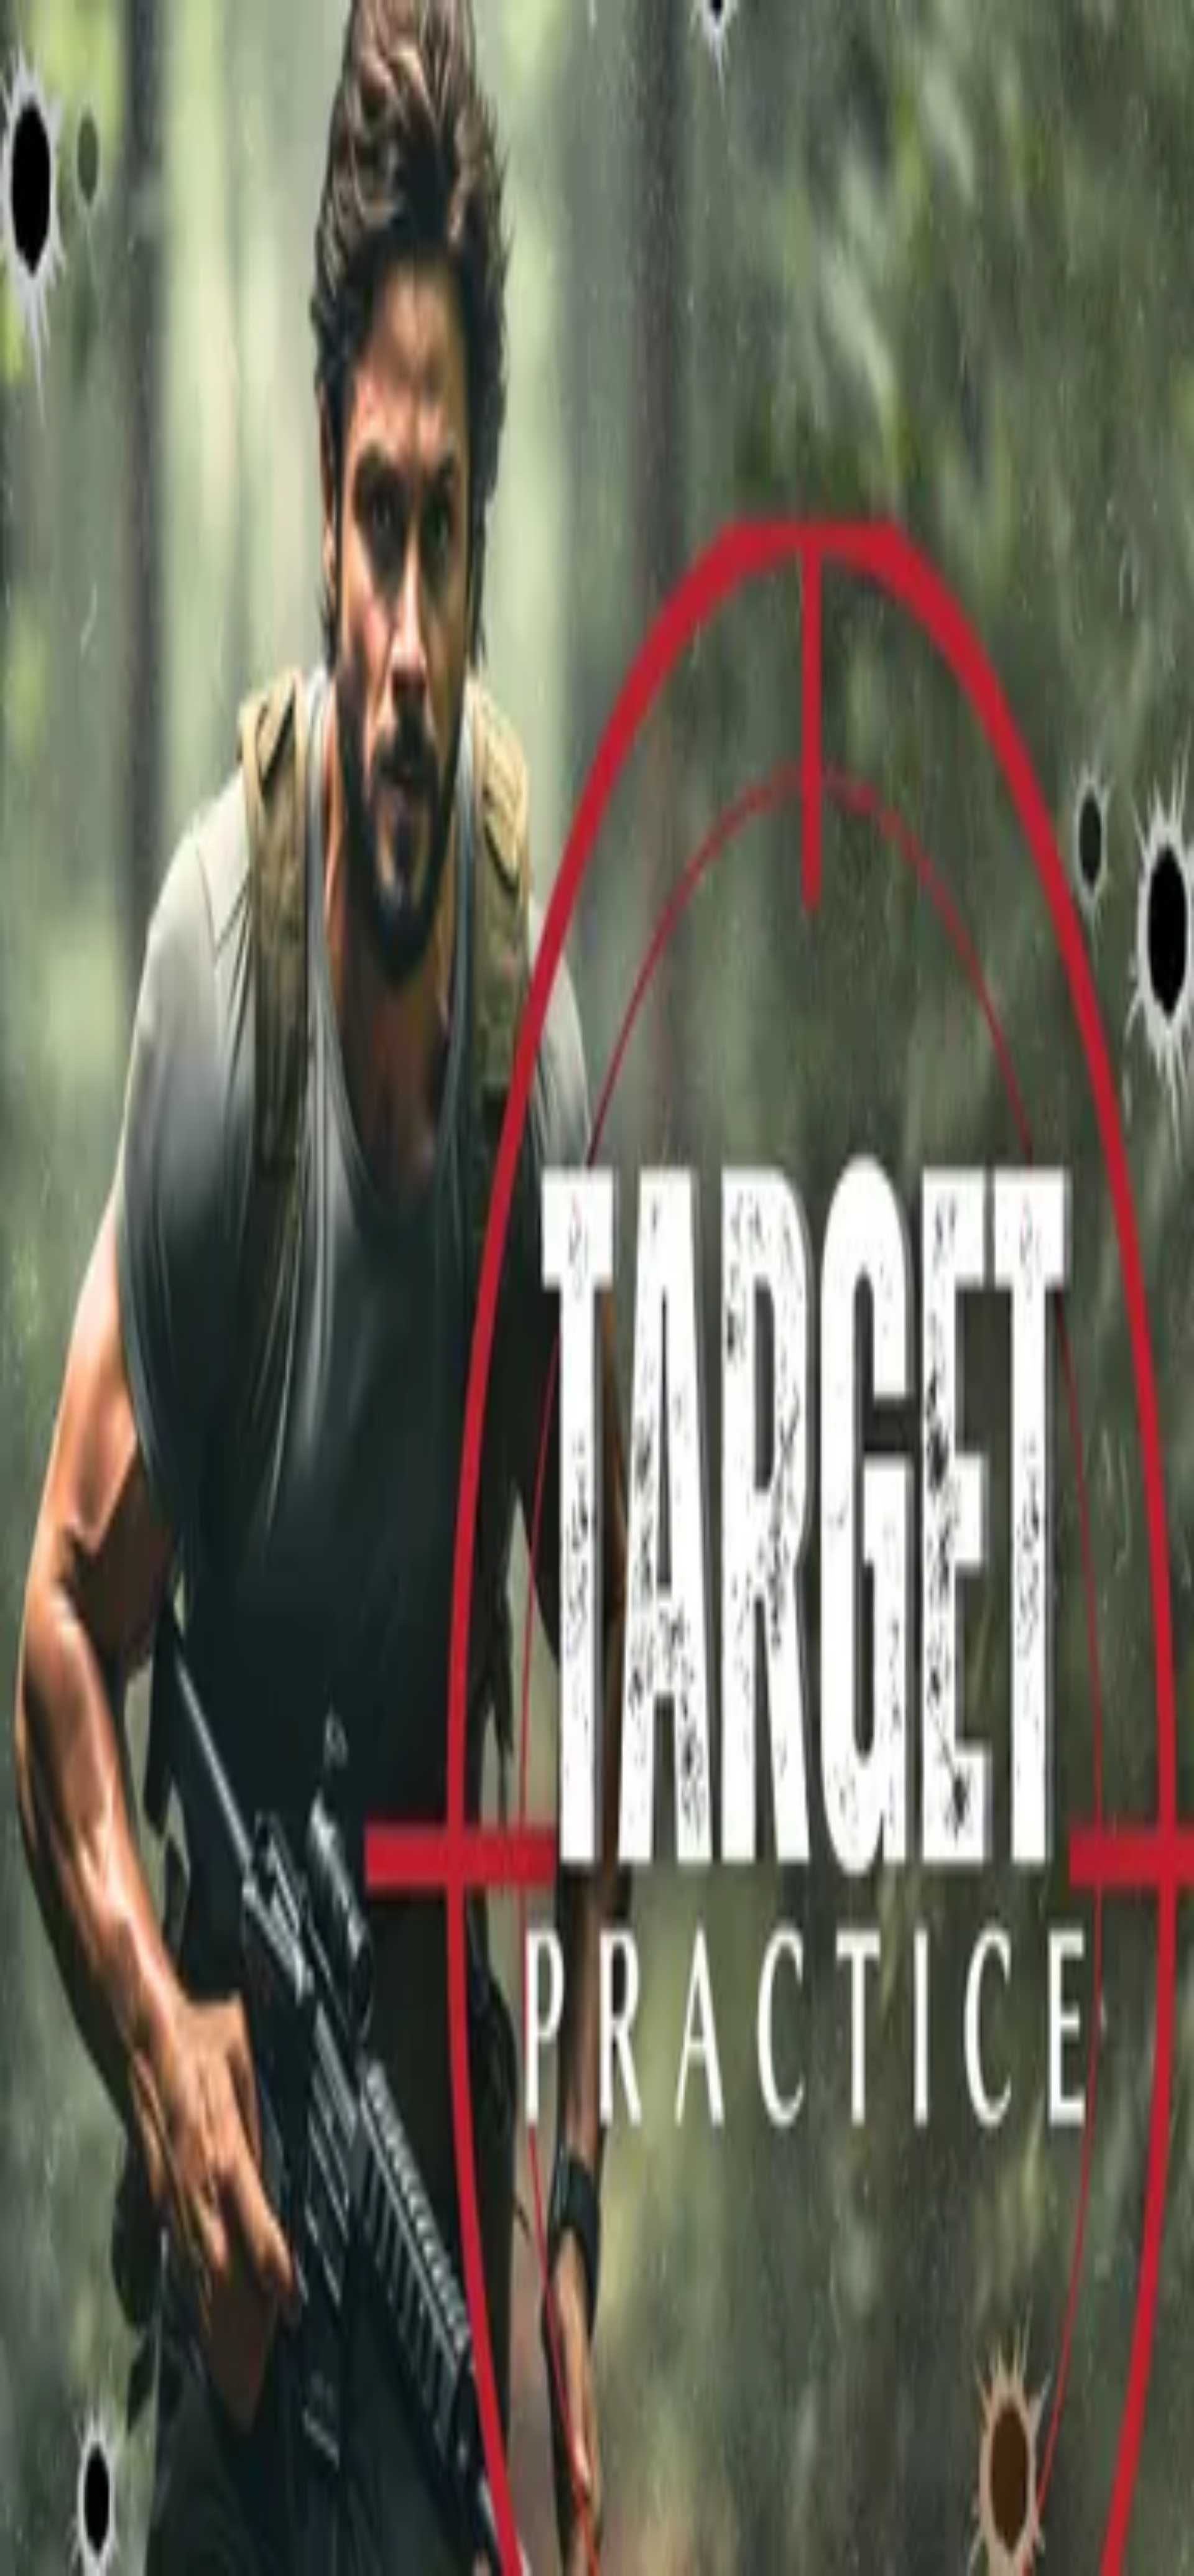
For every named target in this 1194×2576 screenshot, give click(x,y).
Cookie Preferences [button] (68, 2050)
